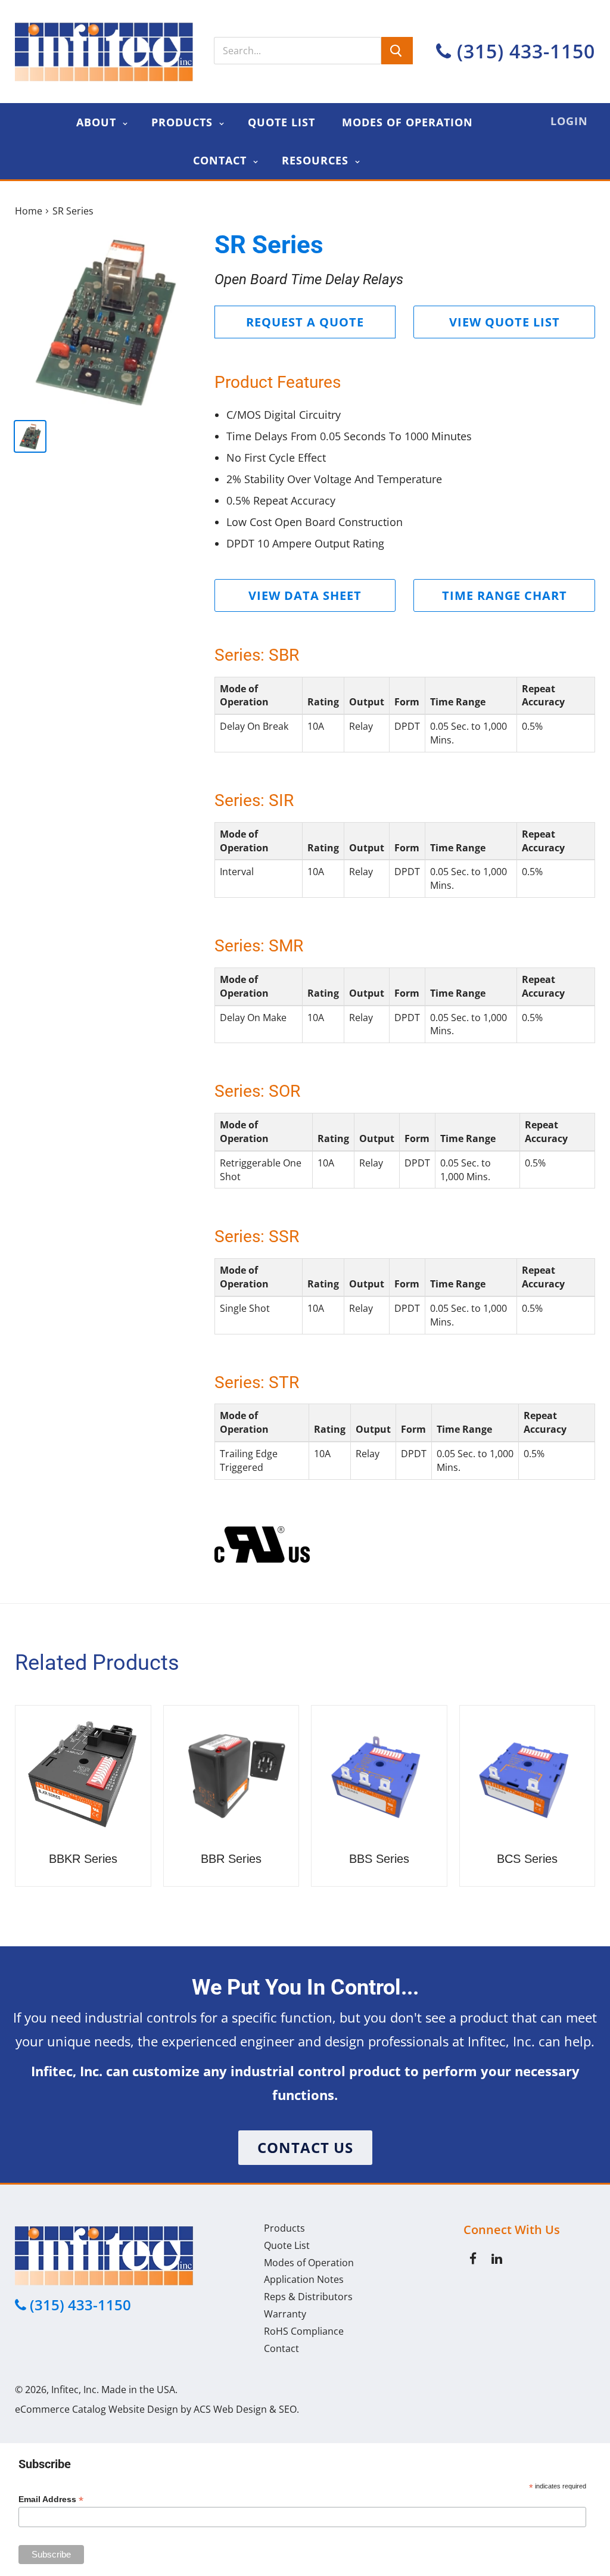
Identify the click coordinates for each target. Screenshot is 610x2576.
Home (29, 211)
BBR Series (231, 1859)
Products (184, 122)
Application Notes (304, 2279)
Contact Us (305, 2147)
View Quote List (505, 322)
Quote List (281, 122)
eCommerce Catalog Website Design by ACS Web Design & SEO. (157, 2409)
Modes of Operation (407, 122)
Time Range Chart (505, 595)
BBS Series (379, 1859)
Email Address (51, 2499)
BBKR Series (83, 1859)
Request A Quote (305, 322)
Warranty (285, 2314)
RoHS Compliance (304, 2331)
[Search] (397, 51)
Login (569, 121)
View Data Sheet (305, 595)
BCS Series (527, 1859)
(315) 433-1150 (523, 51)
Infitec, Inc (74, 2390)
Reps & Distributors (308, 2297)
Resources (317, 160)
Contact (222, 160)
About (98, 122)
